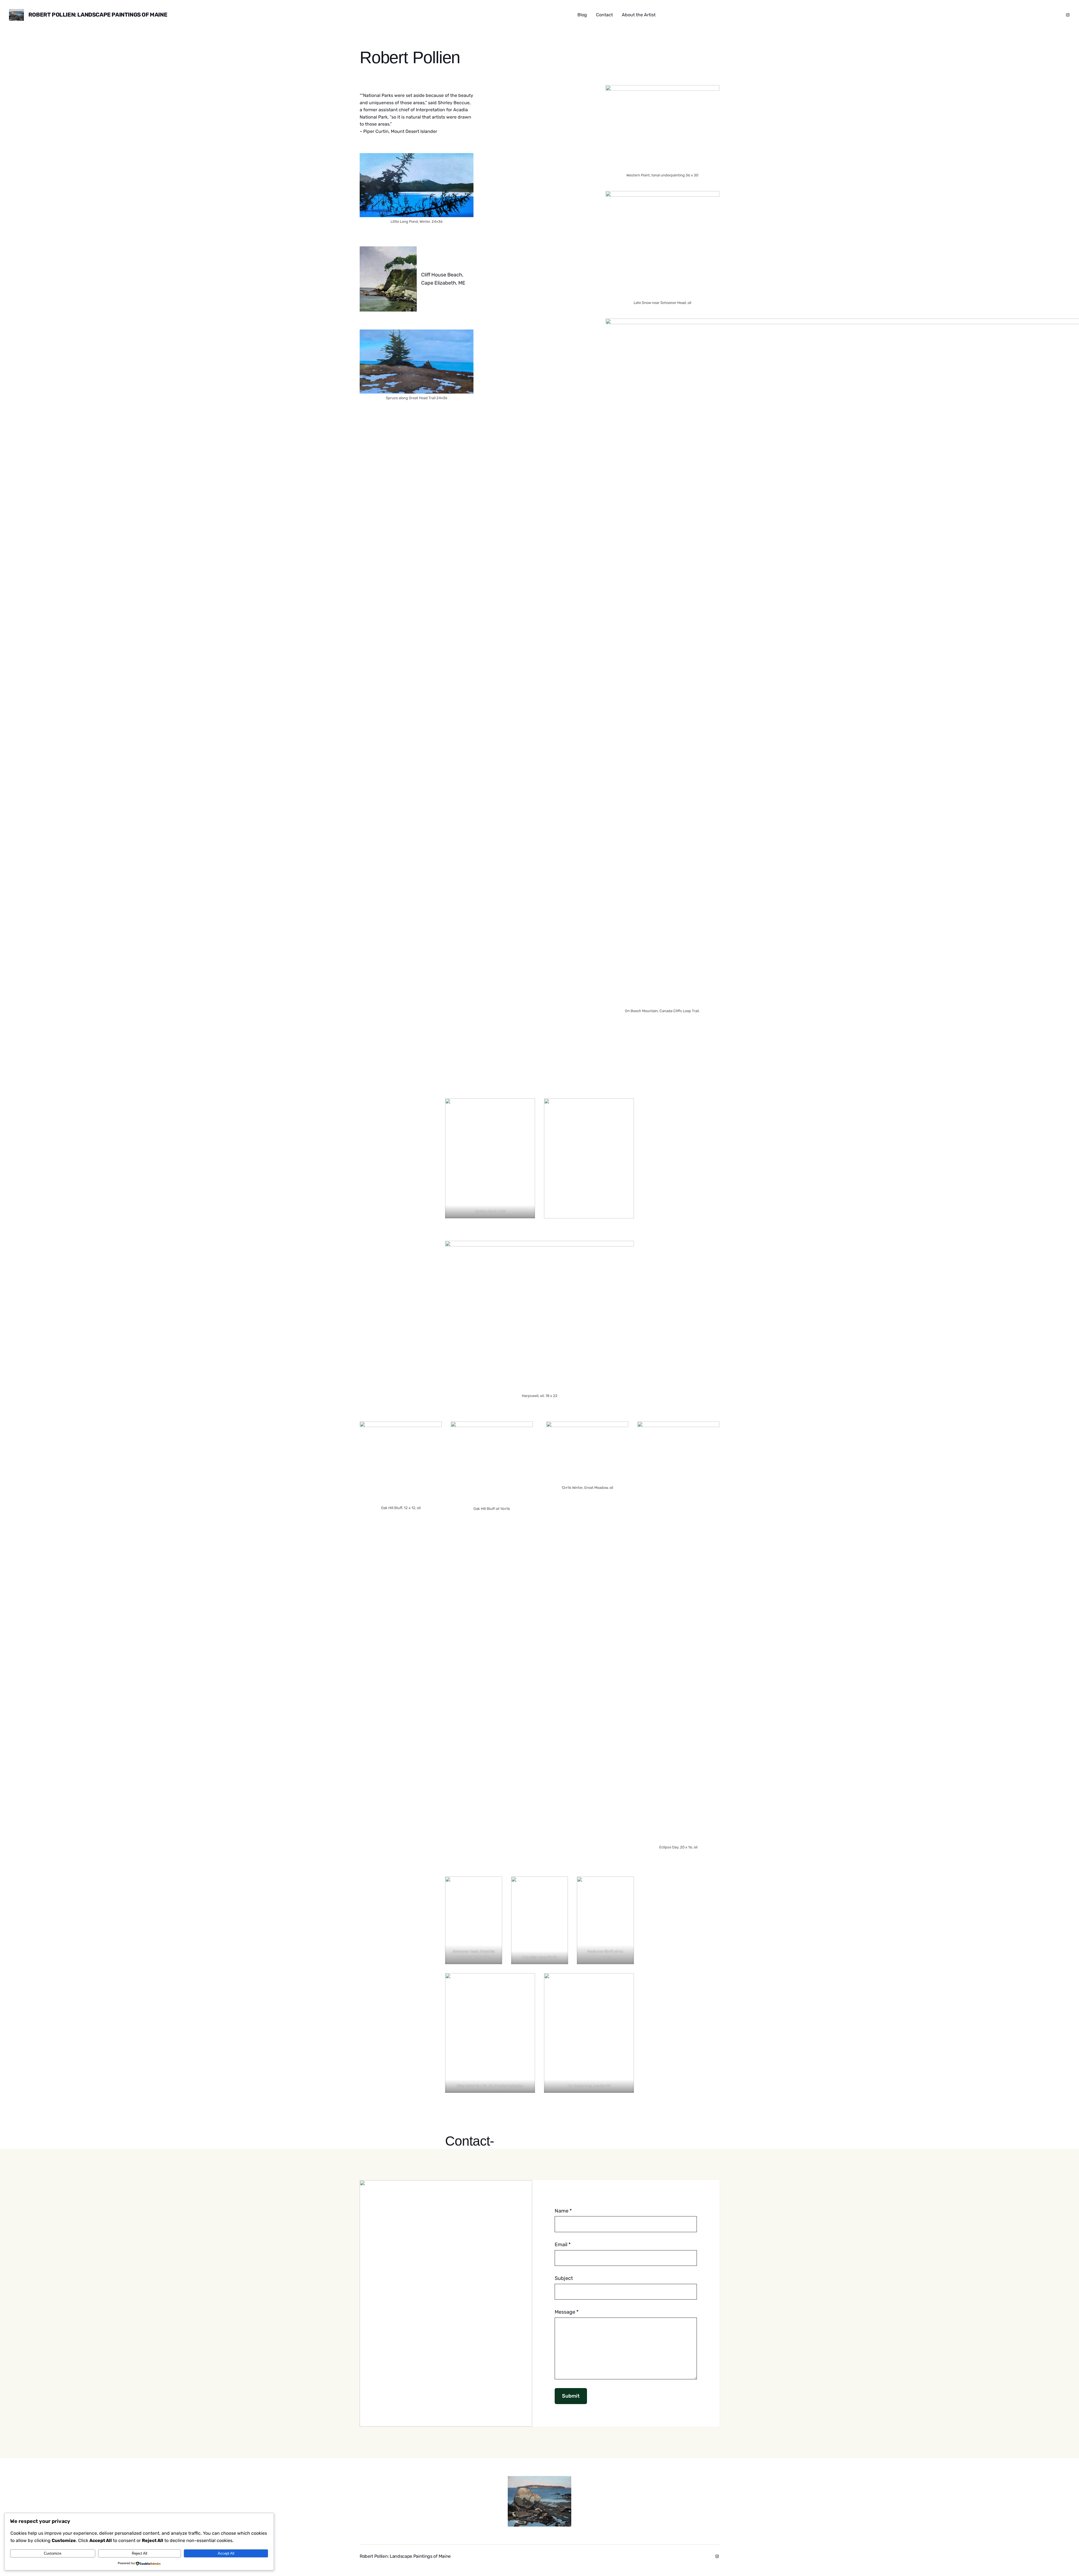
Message (567, 2312)
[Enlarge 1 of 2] (528, 1106)
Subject (564, 2278)
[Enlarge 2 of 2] (627, 1106)
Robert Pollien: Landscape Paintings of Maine (98, 15)
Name (563, 2211)
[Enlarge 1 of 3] (561, 1884)
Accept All (226, 2553)
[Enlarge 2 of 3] (627, 1884)
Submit (571, 2396)
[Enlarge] (466, 160)
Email (563, 2245)
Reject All (140, 2553)
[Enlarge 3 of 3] (627, 1980)
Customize (53, 2553)
